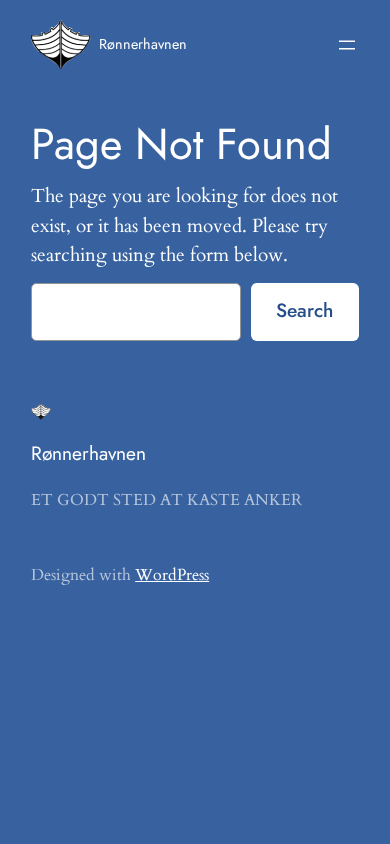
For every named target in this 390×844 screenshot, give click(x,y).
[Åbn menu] (347, 45)
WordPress (172, 575)
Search (304, 310)
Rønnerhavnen (143, 44)
